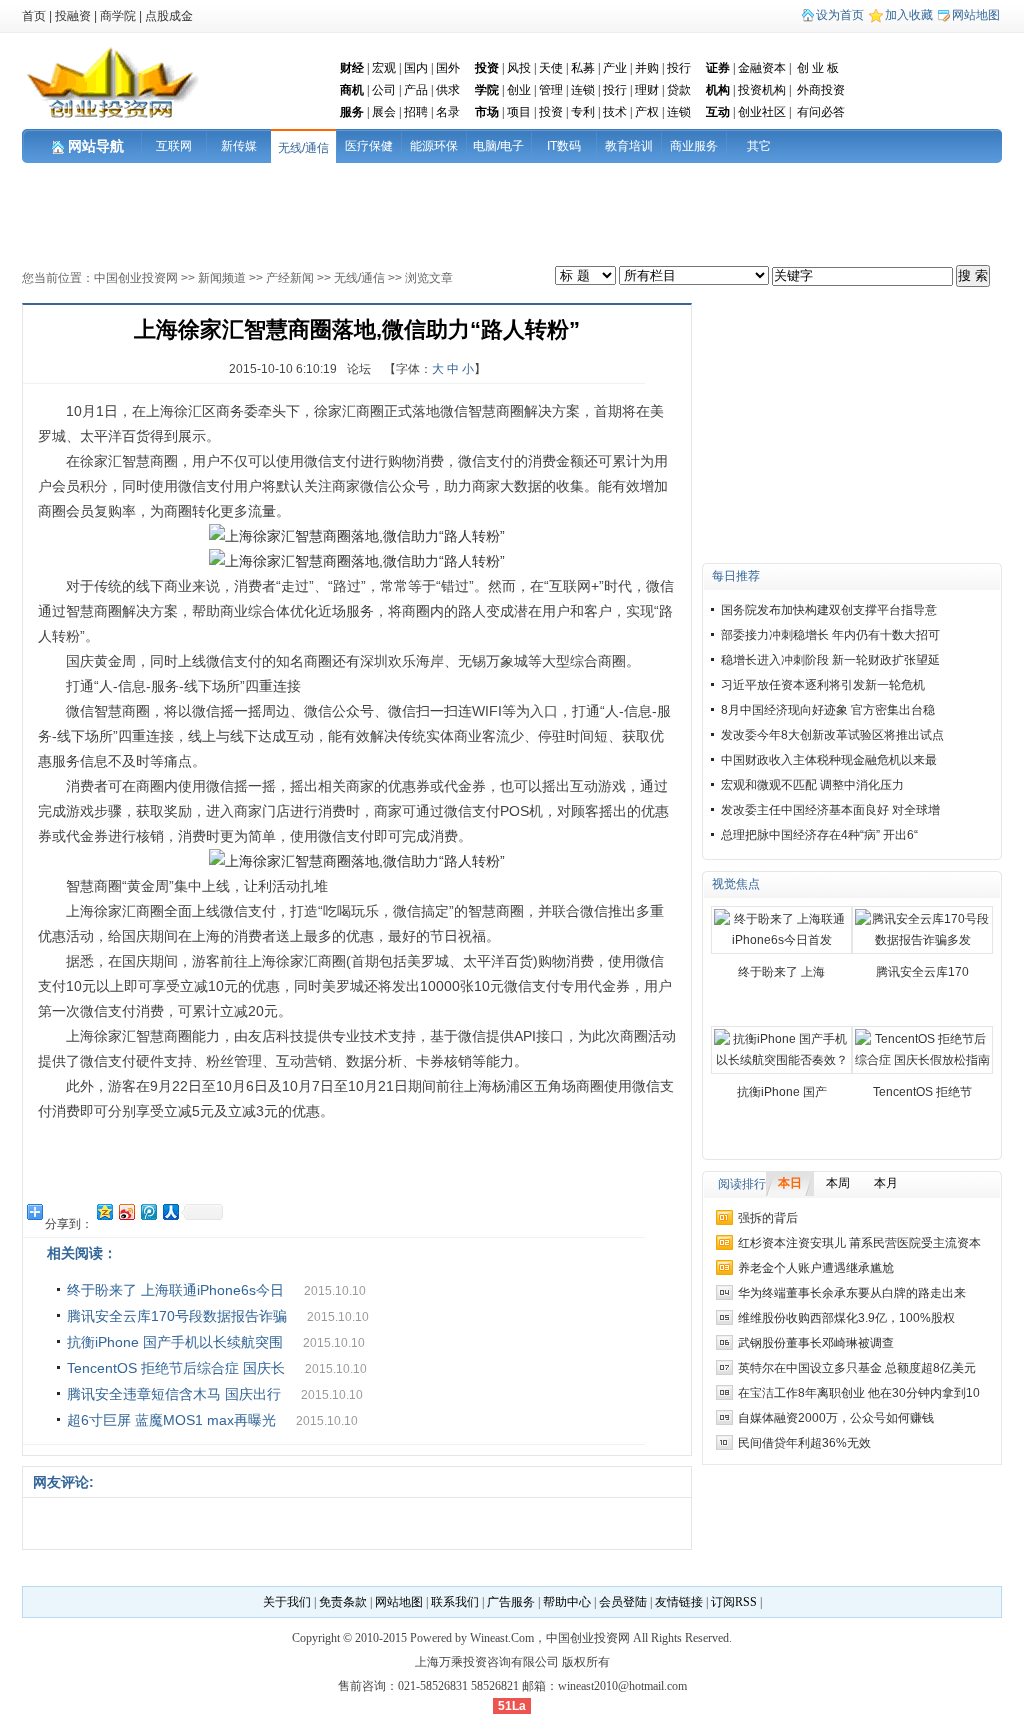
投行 (679, 68)
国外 (448, 68)
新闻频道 (222, 278)
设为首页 (840, 15)
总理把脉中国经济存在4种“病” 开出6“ (819, 835)
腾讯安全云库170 (922, 972)
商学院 (118, 16)
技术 (615, 112)
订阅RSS (734, 1602)
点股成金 (169, 16)
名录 (448, 112)
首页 (34, 16)
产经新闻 (290, 278)
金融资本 (762, 68)
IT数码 (564, 146)
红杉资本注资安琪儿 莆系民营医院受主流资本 (859, 1243)
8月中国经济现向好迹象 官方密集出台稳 (828, 710)
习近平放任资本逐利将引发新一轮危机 (823, 685)
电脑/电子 (498, 146)
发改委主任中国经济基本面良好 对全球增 (830, 810)
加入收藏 (909, 15)
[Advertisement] (364, 208)
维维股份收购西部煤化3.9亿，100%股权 (846, 1318)
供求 (448, 90)
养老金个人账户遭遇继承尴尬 (816, 1268)
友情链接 (679, 1602)
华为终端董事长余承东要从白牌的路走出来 (852, 1293)
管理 (551, 90)
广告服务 (511, 1602)
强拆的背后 (768, 1218)
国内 (416, 68)
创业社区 (762, 112)
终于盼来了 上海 (781, 972)
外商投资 (821, 90)
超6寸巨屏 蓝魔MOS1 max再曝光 (171, 1420)
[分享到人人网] (170, 1211)
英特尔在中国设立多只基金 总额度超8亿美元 (857, 1368)
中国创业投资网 (136, 278)
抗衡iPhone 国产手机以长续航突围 (175, 1342)
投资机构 (762, 90)
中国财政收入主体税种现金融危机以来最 (829, 760)
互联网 (174, 146)
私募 (583, 68)
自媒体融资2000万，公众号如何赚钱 (836, 1418)
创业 (519, 90)
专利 (583, 112)
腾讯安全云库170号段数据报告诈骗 (177, 1316)
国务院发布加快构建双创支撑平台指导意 (829, 610)
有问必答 (821, 112)
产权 (647, 112)
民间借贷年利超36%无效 (804, 1443)
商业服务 (694, 146)
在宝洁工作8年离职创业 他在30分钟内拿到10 (859, 1393)
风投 (519, 68)
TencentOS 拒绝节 (922, 1092)
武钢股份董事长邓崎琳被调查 (816, 1343)
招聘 (416, 112)
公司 (384, 90)
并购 (647, 68)
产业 (615, 68)
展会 (384, 112)
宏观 (384, 68)
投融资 (73, 16)
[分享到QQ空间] (104, 1211)
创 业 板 (818, 68)
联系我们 (455, 1602)
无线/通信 (303, 148)
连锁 (583, 90)
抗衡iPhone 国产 (782, 1092)
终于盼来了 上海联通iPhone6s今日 (175, 1290)
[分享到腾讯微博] (148, 1211)
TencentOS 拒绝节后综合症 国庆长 (176, 1368)
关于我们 (287, 1602)
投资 (551, 112)
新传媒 (239, 146)
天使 (551, 68)
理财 (647, 90)
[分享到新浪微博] (126, 1211)
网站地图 (976, 15)
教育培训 (629, 146)
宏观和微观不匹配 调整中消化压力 (812, 785)
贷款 (679, 90)
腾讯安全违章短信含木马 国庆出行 (174, 1394)
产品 (416, 90)
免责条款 (343, 1602)
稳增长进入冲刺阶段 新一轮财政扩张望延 (830, 660)
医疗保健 (369, 146)
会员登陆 (623, 1602)
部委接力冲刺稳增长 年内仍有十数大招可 (830, 635)
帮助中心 (567, 1602)
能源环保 (434, 146)
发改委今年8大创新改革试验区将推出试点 (832, 735)
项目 (519, 112)
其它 (759, 146)
